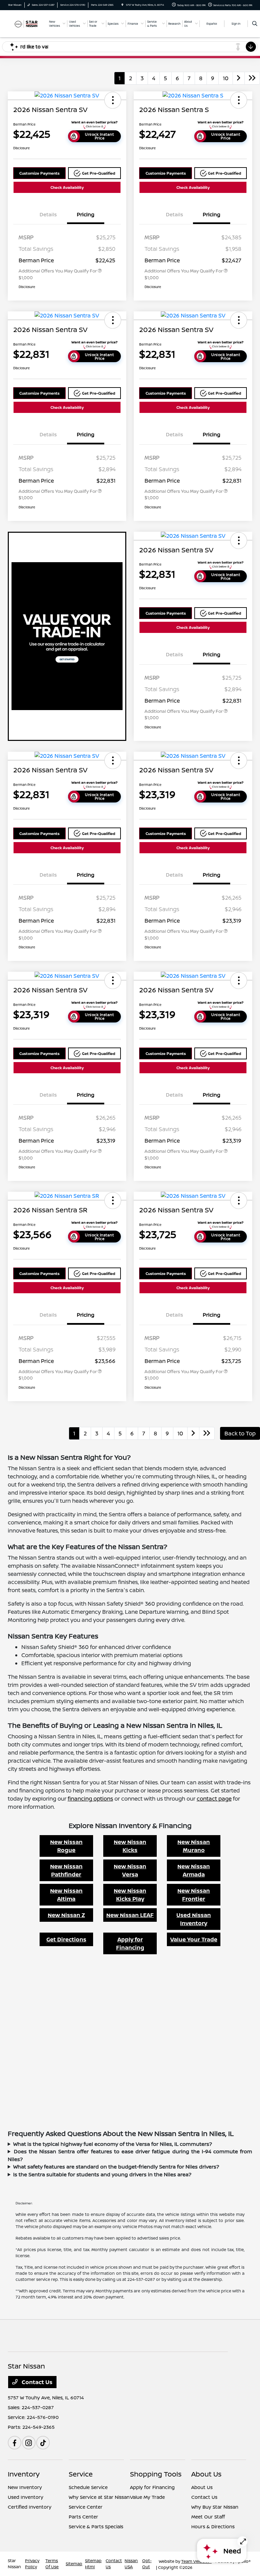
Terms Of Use (52, 2564)
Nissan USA (131, 2564)
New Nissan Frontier (194, 1895)
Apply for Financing (130, 1943)
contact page (214, 1799)
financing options (90, 1799)
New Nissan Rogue (66, 1846)
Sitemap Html (93, 2564)
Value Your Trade (194, 1939)
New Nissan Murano (194, 1846)
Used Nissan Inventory (194, 1919)
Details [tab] (48, 214)
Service (81, 2474)
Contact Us (36, 2382)
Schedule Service (88, 2487)
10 (226, 78)
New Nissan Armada (194, 1870)
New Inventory (25, 2487)
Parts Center (83, 2517)
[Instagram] (29, 2443)
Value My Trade (147, 2497)
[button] (113, 100)
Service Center (86, 2507)
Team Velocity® (196, 2561)
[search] (255, 24)
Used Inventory (26, 2497)
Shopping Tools (156, 2474)
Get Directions (66, 1939)
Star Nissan (14, 2564)
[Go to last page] (252, 78)
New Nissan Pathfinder (66, 1870)
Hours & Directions (213, 2526)
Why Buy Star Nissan (215, 2507)
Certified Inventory (30, 2507)
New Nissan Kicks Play (130, 1895)
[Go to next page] (239, 78)
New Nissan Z (66, 1915)
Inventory (24, 2474)
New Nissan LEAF (130, 1915)
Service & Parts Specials (96, 2526)
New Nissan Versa (130, 1870)
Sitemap (74, 2564)
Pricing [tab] (86, 214)
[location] (122, 5)
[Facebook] (15, 2443)
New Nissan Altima (66, 1895)
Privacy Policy (32, 2564)
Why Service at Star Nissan (99, 2497)
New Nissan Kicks (130, 1846)
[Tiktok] (43, 2443)
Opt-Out (147, 2564)
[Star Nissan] (26, 23)
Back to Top (240, 1433)
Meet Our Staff (208, 2517)
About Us (206, 2474)
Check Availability (67, 187)
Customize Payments (39, 173)
